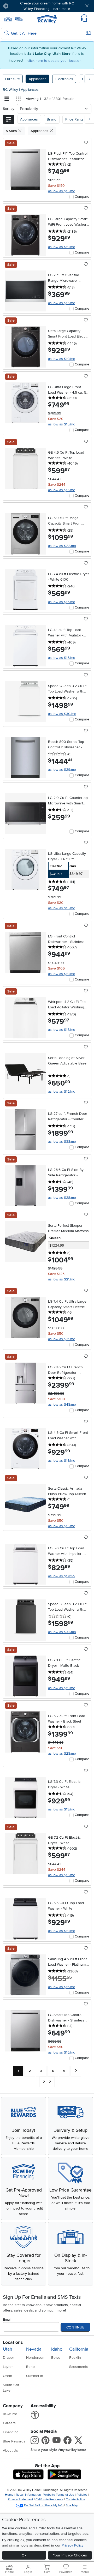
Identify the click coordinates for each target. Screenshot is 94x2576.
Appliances (38, 79)
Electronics (64, 79)
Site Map (72, 2505)
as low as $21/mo (62, 1279)
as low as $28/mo (62, 1198)
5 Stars (12, 131)
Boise (56, 2358)
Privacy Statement (20, 2499)
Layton (8, 2367)
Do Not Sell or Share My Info (44, 2505)
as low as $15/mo (62, 191)
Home (9, 2495)
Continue (75, 2327)
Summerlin (35, 2376)
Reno (30, 2367)
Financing (11, 2432)
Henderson (35, 2358)
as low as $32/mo (62, 1632)
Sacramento (79, 2367)
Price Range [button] (75, 119)
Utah (8, 2349)
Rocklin (75, 2358)
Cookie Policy (75, 2499)
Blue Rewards (14, 2441)
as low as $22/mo (62, 546)
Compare (82, 197)
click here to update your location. (55, 61)
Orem (7, 2376)
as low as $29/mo (62, 770)
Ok (24, 2555)
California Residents (49, 2499)
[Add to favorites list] (86, 143)
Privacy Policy (73, 2545)
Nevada (34, 2349)
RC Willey (10, 90)
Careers (9, 2423)
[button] (20, 6)
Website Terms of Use (59, 2495)
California (79, 2349)
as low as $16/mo (62, 1987)
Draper (8, 2358)
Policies (82, 2495)
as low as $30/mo (62, 714)
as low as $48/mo (62, 1404)
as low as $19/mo (62, 247)
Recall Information (28, 2495)
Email (7, 2319)
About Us (10, 2450)
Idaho (57, 2349)
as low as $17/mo (61, 1576)
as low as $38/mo (62, 1142)
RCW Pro (10, 2414)
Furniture (12, 79)
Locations (13, 2342)
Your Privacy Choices (70, 2555)
